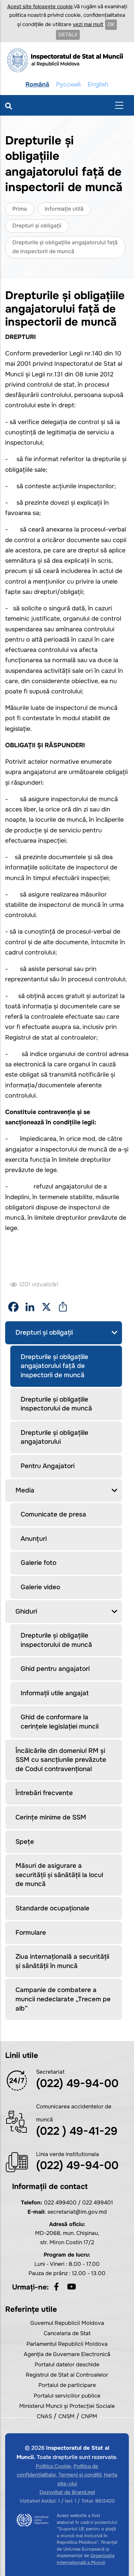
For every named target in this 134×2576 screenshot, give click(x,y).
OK (111, 24)
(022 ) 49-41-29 (77, 2131)
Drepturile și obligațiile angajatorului (54, 1437)
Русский (68, 84)
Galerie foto (38, 1563)
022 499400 (60, 2203)
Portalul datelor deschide (67, 2364)
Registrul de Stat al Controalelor (67, 2375)
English (98, 84)
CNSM (66, 2416)
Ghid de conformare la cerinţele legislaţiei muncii (60, 1722)
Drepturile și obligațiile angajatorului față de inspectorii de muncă (54, 1366)
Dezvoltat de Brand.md (67, 2492)
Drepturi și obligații (37, 226)
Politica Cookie (53, 2466)
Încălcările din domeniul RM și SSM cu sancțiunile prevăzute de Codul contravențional (61, 1760)
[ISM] (67, 60)
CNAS (44, 2416)
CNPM (89, 2416)
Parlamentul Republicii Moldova (67, 2344)
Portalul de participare (67, 2385)
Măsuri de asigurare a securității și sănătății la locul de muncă (59, 1875)
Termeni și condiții (80, 2475)
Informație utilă (64, 209)
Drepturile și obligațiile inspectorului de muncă (56, 1404)
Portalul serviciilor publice (67, 2396)
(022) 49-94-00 (77, 2083)
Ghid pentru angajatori (55, 1669)
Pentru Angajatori (48, 1466)
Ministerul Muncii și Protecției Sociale (67, 2406)
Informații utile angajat (55, 1693)
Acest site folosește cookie (40, 7)
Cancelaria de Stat (67, 2333)
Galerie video (40, 1587)
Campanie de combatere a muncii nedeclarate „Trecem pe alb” (63, 1999)
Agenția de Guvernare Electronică (67, 2354)
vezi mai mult (88, 24)
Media (25, 1490)
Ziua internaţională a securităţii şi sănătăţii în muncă (62, 1961)
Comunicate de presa (53, 1514)
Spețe (25, 1842)
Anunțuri (34, 1539)
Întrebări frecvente (44, 1793)
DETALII (68, 35)
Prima (20, 209)
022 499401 (98, 2203)
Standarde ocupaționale (52, 1908)
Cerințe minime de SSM (51, 1817)
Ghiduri (26, 1612)
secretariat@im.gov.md (77, 2212)
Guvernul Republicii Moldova (67, 2323)
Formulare (31, 1933)
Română (37, 84)
